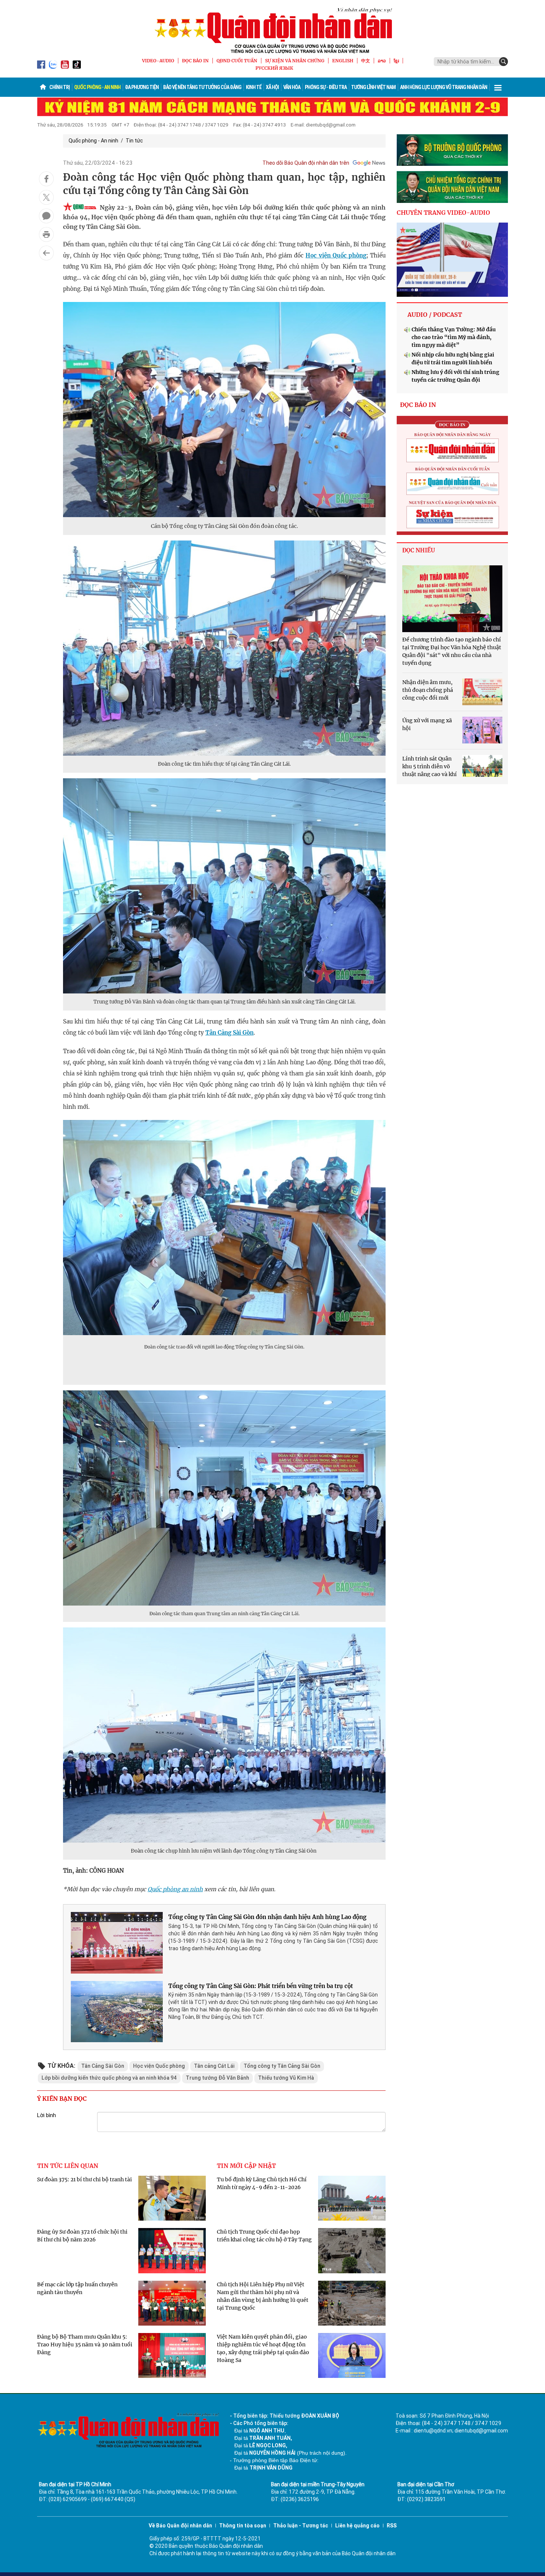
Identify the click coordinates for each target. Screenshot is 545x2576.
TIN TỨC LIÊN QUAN (68, 2166)
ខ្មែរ (396, 61)
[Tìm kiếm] (503, 62)
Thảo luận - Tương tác (301, 2526)
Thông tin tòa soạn (243, 2526)
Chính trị (60, 87)
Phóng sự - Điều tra (326, 87)
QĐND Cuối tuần (237, 61)
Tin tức (134, 141)
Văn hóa (292, 87)
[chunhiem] (452, 187)
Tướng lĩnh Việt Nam (373, 87)
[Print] (46, 234)
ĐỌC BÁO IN (195, 61)
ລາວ (382, 61)
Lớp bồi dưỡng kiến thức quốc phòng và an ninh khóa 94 (109, 2078)
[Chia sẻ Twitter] (46, 197)
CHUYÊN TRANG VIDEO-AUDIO (443, 213)
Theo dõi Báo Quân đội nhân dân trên (306, 163)
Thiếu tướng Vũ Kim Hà (286, 2078)
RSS (392, 2526)
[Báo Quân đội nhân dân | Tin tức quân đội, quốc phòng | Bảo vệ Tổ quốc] (272, 30)
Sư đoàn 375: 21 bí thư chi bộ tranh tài (85, 2179)
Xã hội (272, 87)
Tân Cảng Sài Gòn (229, 1033)
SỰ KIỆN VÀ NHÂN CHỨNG (295, 61)
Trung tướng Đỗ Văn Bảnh (217, 2078)
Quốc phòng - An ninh (97, 87)
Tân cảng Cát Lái (214, 2066)
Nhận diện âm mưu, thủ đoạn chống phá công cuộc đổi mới (428, 690)
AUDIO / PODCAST (435, 315)
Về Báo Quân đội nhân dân (180, 2526)
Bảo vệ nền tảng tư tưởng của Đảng (202, 87)
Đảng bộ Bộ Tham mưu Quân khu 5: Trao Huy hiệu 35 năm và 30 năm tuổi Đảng (85, 2345)
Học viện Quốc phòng (336, 255)
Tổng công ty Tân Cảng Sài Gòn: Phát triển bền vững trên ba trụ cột (261, 1986)
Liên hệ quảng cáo (357, 2526)
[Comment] (46, 216)
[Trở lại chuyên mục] (46, 253)
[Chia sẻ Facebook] (46, 179)
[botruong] (452, 150)
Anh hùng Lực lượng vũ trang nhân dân (444, 87)
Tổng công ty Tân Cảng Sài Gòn (282, 2066)
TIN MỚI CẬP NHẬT (246, 2166)
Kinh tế (254, 87)
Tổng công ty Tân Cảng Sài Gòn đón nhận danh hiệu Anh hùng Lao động (267, 1917)
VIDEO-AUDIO (158, 61)
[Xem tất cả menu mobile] (498, 87)
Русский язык (274, 68)
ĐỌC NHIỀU (419, 550)
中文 (366, 61)
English (343, 61)
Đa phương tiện (142, 87)
